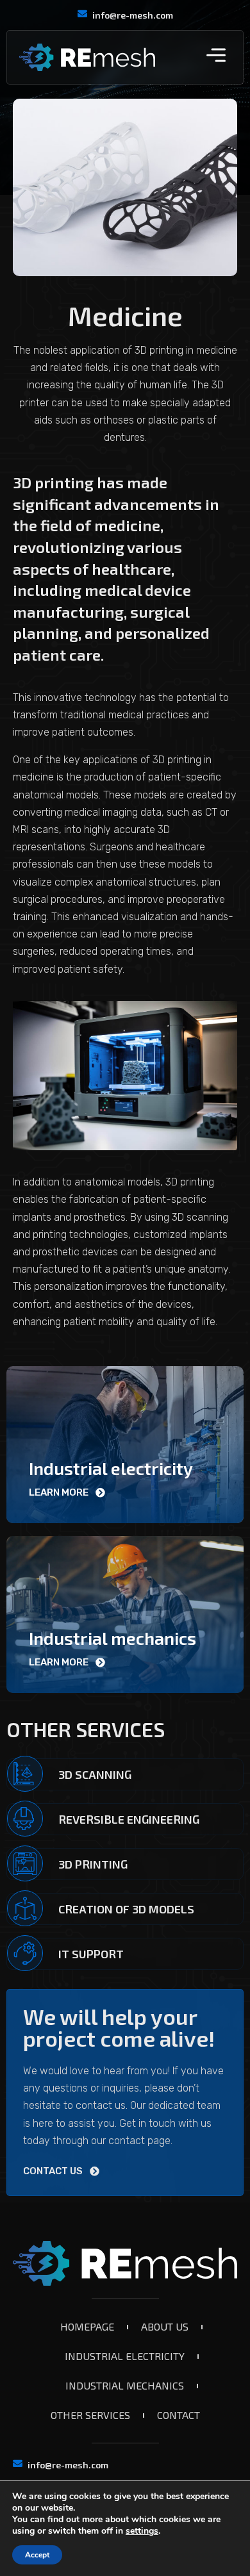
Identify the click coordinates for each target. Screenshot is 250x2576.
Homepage (87, 2326)
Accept (37, 2555)
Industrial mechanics (125, 2385)
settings (142, 2531)
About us (165, 2326)
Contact (179, 2415)
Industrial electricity (125, 2356)
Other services (90, 2415)
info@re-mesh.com (133, 15)
